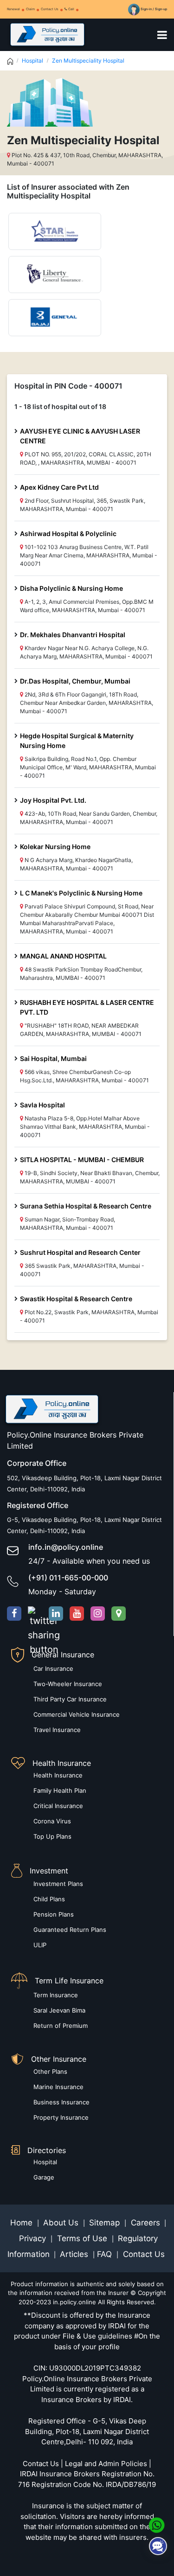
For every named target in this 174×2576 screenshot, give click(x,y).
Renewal (13, 9)
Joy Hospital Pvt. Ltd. (53, 800)
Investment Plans (58, 1884)
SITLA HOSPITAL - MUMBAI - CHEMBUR (82, 1160)
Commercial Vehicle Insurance (77, 1714)
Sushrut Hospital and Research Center (80, 1252)
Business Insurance (61, 2102)
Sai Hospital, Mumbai (53, 1058)
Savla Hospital (42, 1105)
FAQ (106, 2254)
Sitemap (106, 2223)
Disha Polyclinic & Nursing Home (71, 588)
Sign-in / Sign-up (153, 9)
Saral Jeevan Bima (59, 2010)
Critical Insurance (58, 1806)
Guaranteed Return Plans (70, 1930)
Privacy (34, 2238)
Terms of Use (82, 2238)
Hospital (32, 61)
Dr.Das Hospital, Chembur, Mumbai (75, 681)
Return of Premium (61, 2026)
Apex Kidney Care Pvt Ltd (59, 487)
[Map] (119, 1614)
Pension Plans (54, 1914)
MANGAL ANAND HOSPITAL (63, 956)
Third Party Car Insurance (70, 1699)
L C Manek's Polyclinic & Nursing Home (81, 893)
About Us (62, 2223)
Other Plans (50, 2071)
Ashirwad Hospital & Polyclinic (68, 534)
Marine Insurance (58, 2087)
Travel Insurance (57, 1730)
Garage (44, 2177)
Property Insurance (61, 2117)
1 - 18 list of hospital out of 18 (60, 406)
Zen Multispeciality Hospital (88, 61)
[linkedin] (56, 1614)
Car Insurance (53, 1668)
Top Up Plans (52, 1836)
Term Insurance (56, 1995)
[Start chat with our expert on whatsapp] (157, 2525)
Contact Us (50, 9)
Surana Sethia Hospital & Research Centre (86, 1206)
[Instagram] (98, 1614)
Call (71, 9)
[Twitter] (35, 1614)
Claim (30, 9)
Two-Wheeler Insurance (68, 1684)
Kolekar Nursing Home (55, 847)
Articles (75, 2254)
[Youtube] (77, 1614)
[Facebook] (14, 1614)
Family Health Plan (60, 1790)
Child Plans (49, 1899)
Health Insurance (58, 1775)
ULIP (40, 1945)
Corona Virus (52, 1821)
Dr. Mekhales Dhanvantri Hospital (73, 635)
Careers (144, 2223)
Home (23, 2223)
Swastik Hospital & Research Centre (76, 1299)
